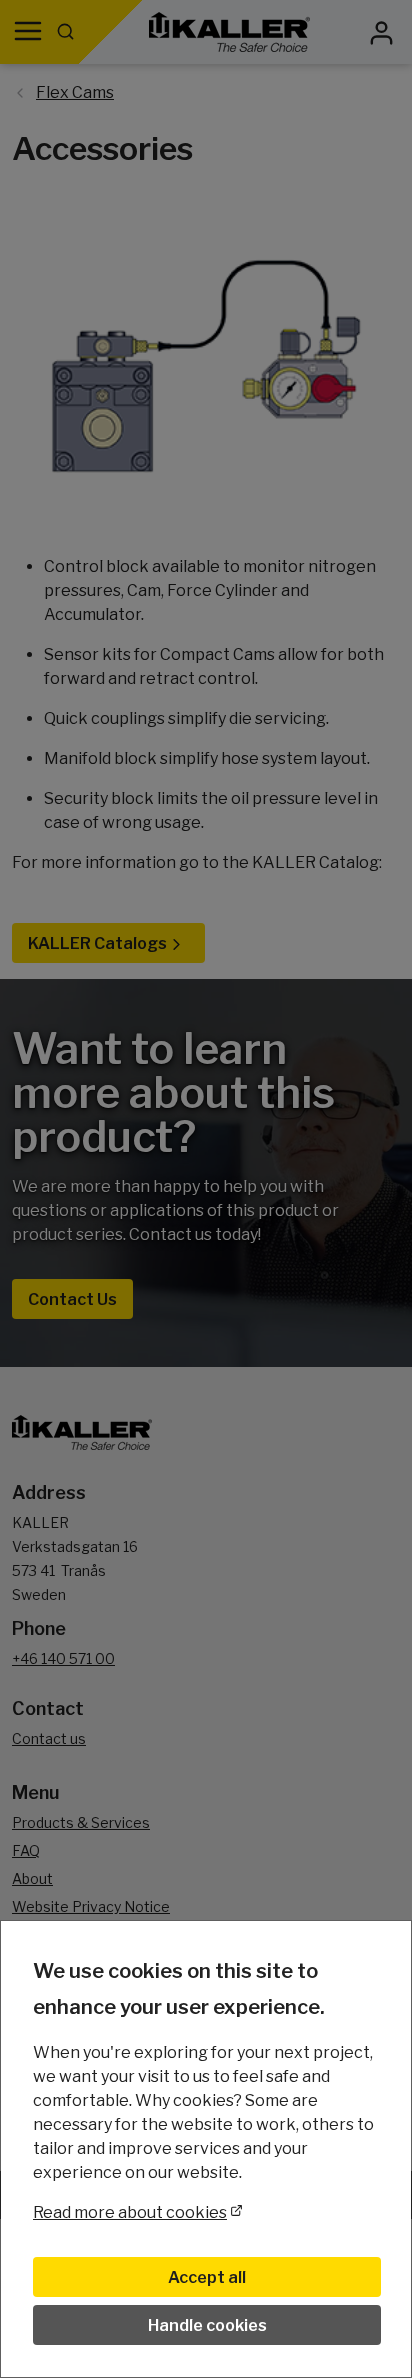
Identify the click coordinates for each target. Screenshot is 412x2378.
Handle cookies (207, 2325)
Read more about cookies (130, 2212)
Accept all (207, 2277)
